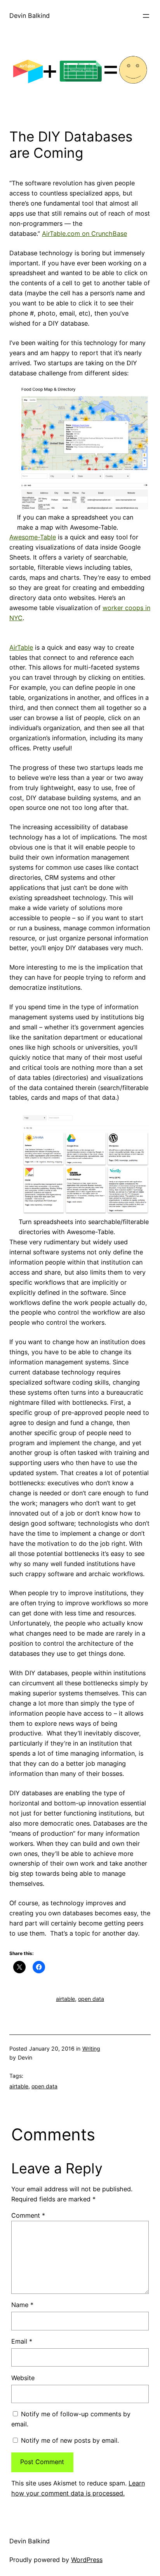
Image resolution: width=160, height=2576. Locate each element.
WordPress (87, 2560)
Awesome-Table (33, 537)
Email (22, 2341)
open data (91, 1999)
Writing (91, 2048)
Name (22, 2305)
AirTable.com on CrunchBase (84, 234)
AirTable (21, 647)
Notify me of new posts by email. (70, 2440)
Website (23, 2378)
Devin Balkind (30, 16)
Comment (28, 2215)
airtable (65, 1999)
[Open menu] (146, 16)
